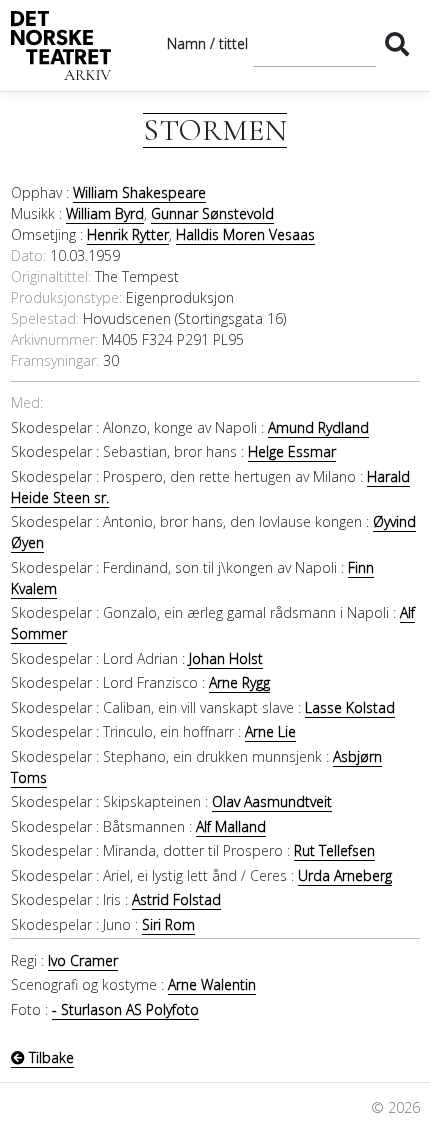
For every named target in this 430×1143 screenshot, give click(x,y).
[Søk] (397, 43)
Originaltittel (49, 276)
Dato (27, 255)
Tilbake (49, 1057)
